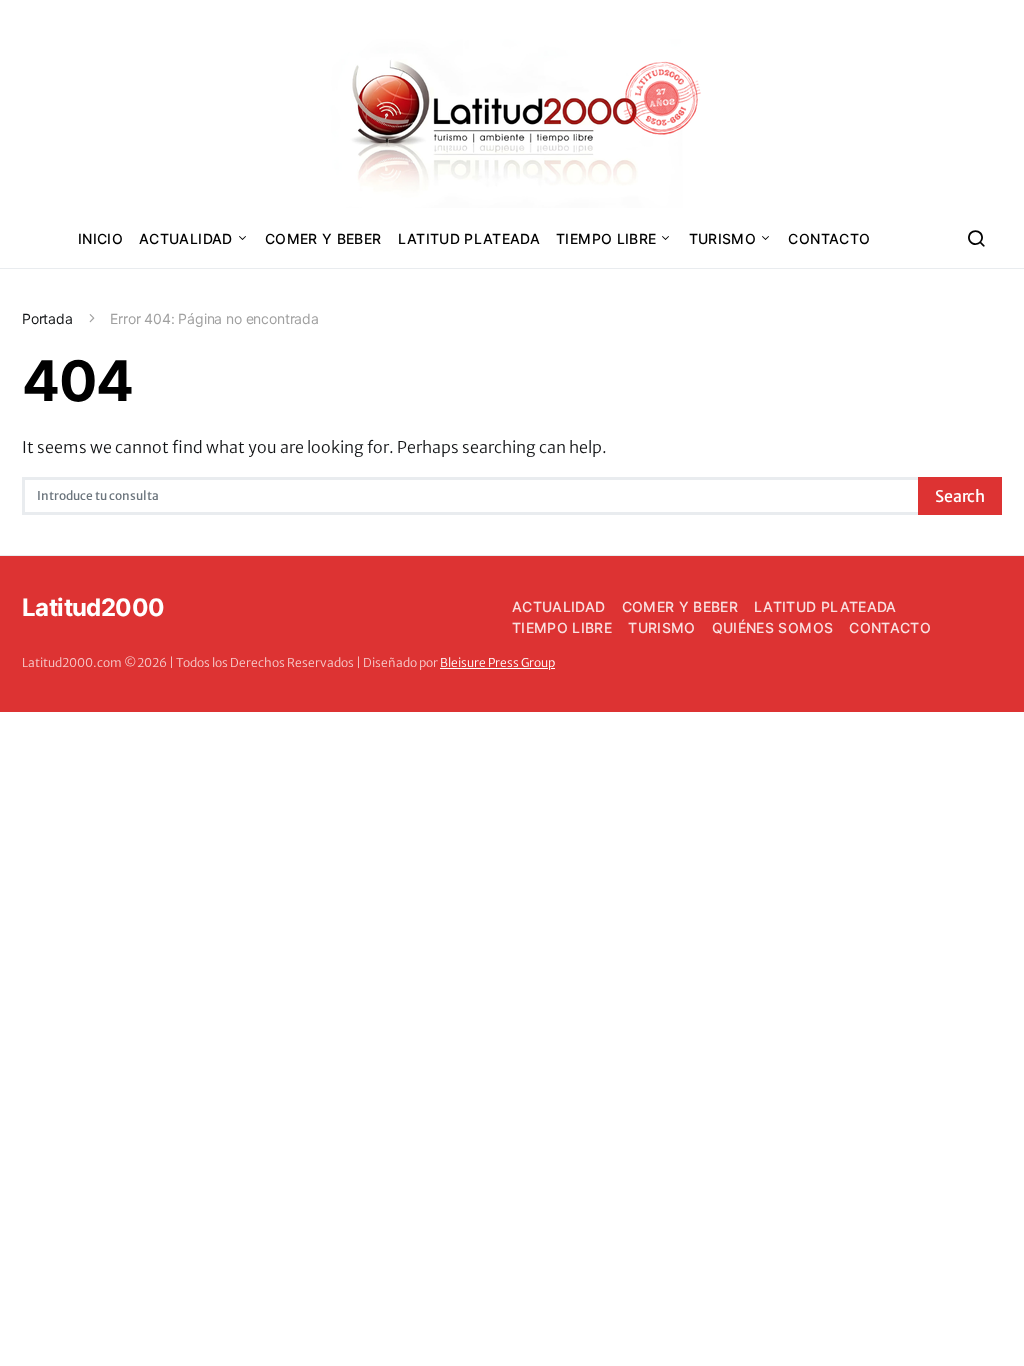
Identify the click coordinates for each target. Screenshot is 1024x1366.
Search (960, 496)
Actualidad (186, 238)
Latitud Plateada (469, 238)
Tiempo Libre (606, 238)
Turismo (722, 238)
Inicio (100, 238)
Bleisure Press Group (497, 662)
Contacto (829, 238)
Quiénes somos (773, 627)
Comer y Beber (323, 238)
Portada (47, 318)
